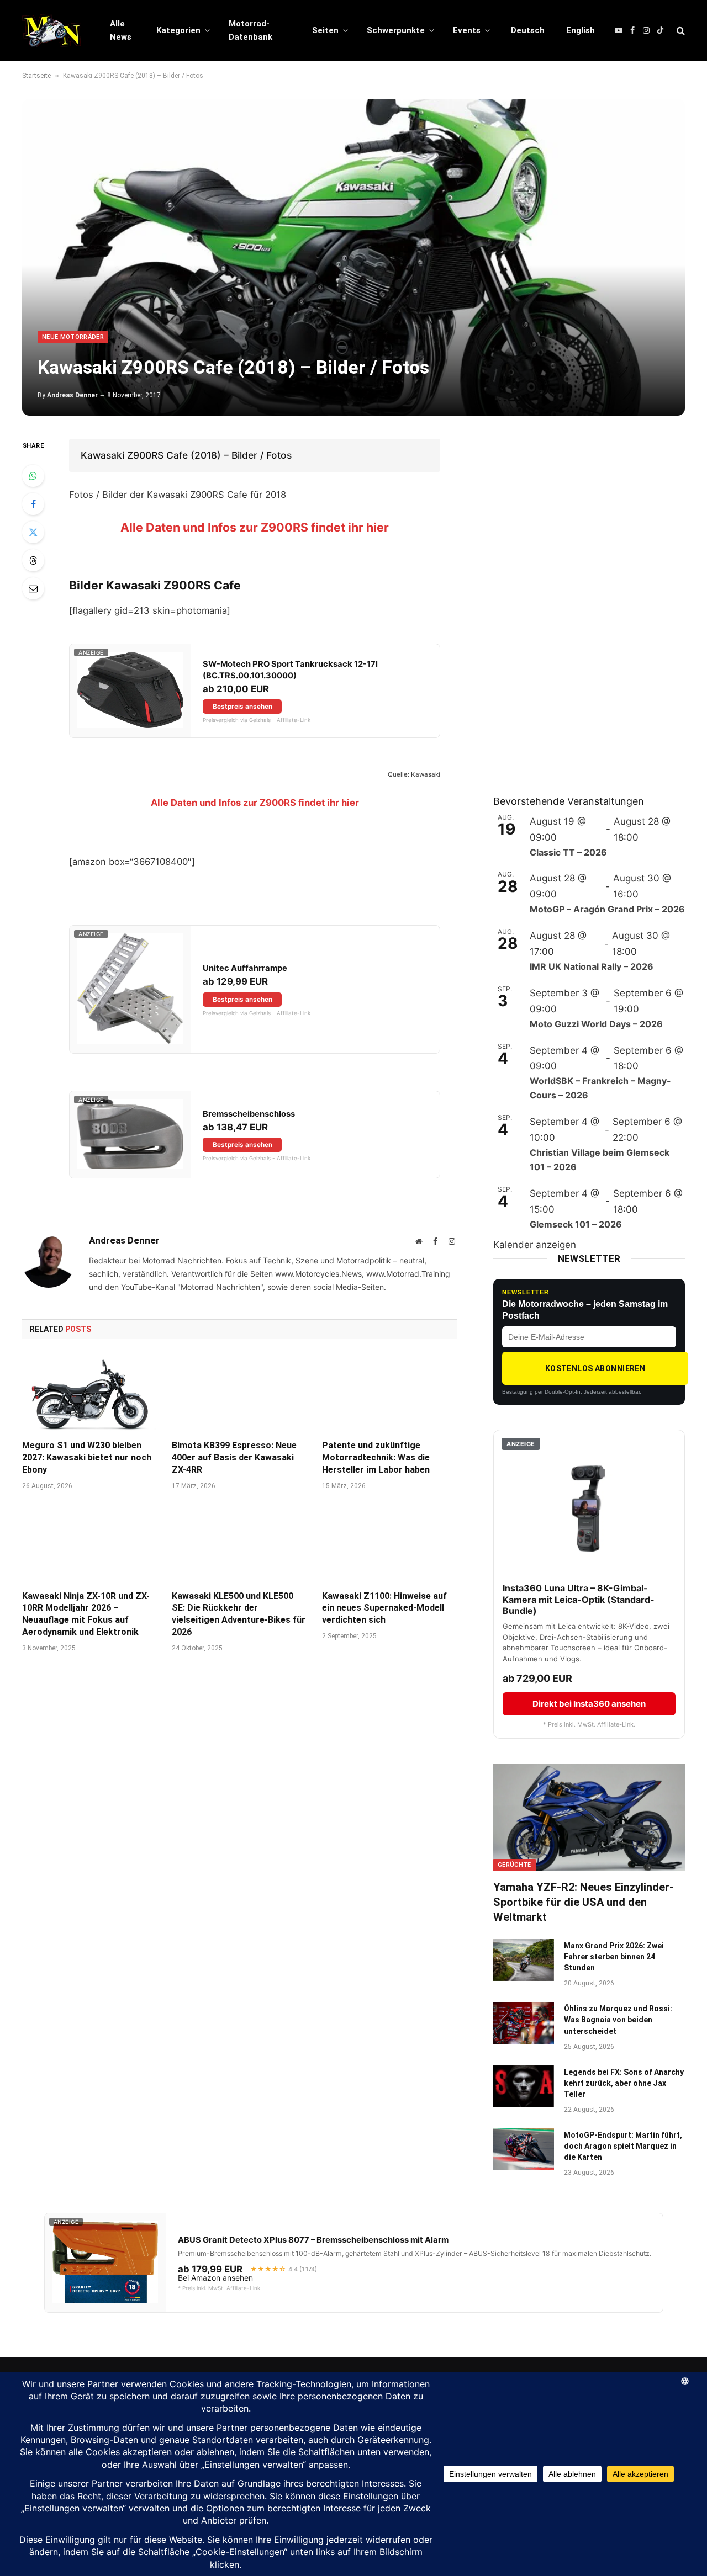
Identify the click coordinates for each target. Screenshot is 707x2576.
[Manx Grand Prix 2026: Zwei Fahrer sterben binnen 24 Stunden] (524, 1960)
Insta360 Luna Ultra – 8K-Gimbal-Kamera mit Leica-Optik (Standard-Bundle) (579, 1600)
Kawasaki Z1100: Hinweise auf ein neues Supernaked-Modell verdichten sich (384, 1608)
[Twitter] (33, 532)
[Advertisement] (576, 604)
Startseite (36, 76)
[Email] (33, 588)
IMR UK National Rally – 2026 (592, 966)
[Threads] (33, 560)
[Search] (680, 31)
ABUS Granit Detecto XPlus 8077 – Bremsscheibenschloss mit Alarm (313, 2240)
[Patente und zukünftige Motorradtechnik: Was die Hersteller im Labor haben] (390, 1393)
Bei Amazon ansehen (215, 2278)
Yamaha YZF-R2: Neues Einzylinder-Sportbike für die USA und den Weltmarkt (584, 1902)
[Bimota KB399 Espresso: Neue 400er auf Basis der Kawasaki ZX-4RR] (239, 1393)
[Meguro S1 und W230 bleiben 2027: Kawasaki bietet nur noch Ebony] (90, 1393)
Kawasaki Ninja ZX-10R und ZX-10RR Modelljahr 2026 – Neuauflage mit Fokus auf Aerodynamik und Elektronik (86, 1614)
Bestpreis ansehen (242, 706)
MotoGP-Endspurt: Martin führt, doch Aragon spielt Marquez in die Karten (623, 2146)
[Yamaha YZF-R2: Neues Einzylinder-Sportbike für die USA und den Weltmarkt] (589, 1817)
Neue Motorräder (73, 337)
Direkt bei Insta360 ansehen (589, 1704)
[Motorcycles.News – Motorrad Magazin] (52, 30)
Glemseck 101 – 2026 (576, 1224)
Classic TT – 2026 (568, 852)
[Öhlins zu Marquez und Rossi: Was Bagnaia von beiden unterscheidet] (524, 2023)
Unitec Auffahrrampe (245, 968)
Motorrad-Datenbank (250, 30)
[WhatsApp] (33, 476)
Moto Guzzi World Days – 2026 (596, 1024)
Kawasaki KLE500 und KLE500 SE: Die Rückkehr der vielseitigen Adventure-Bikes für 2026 (239, 1614)
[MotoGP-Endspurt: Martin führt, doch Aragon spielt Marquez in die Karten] (524, 2149)
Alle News (121, 30)
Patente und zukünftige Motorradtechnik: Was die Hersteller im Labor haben (376, 1457)
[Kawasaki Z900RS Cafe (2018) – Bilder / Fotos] (353, 257)
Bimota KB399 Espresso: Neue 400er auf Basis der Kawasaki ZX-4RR (234, 1457)
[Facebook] (33, 504)
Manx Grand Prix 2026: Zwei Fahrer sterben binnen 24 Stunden (614, 1957)
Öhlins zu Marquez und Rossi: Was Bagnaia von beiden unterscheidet (618, 2020)
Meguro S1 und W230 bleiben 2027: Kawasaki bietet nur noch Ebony (87, 1457)
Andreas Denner (72, 395)
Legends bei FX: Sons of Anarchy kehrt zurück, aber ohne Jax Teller (624, 2083)
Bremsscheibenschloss (249, 1114)
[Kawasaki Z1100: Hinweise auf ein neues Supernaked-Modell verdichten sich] (390, 1543)
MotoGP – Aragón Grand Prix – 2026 (607, 909)
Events (467, 30)
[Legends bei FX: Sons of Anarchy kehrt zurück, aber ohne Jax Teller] (524, 2086)
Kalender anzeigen (535, 1245)
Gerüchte (515, 1865)
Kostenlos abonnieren (595, 1368)
